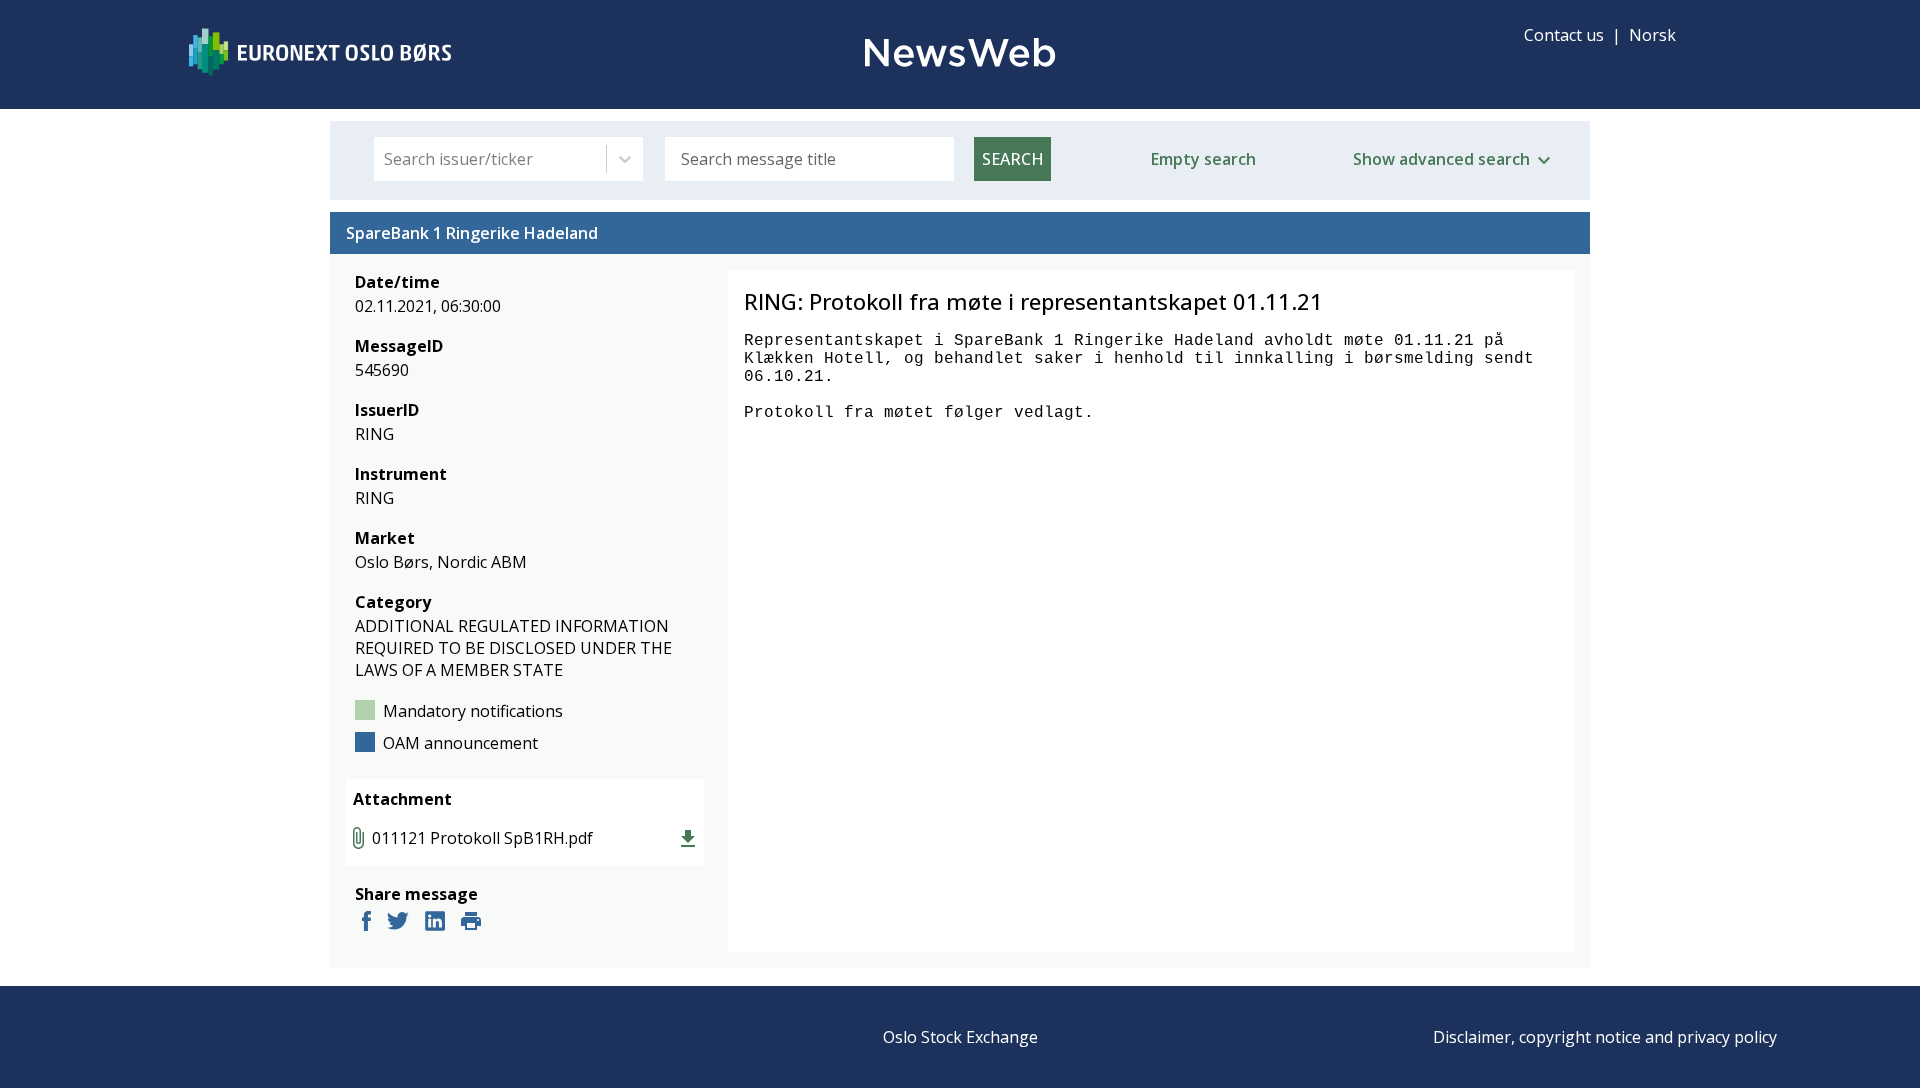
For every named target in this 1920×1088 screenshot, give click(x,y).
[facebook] (366, 923)
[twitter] (398, 923)
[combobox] (386, 159)
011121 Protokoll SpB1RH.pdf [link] (482, 838)
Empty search (1203, 159)
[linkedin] (435, 923)
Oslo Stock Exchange (960, 1037)
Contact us (1564, 35)
